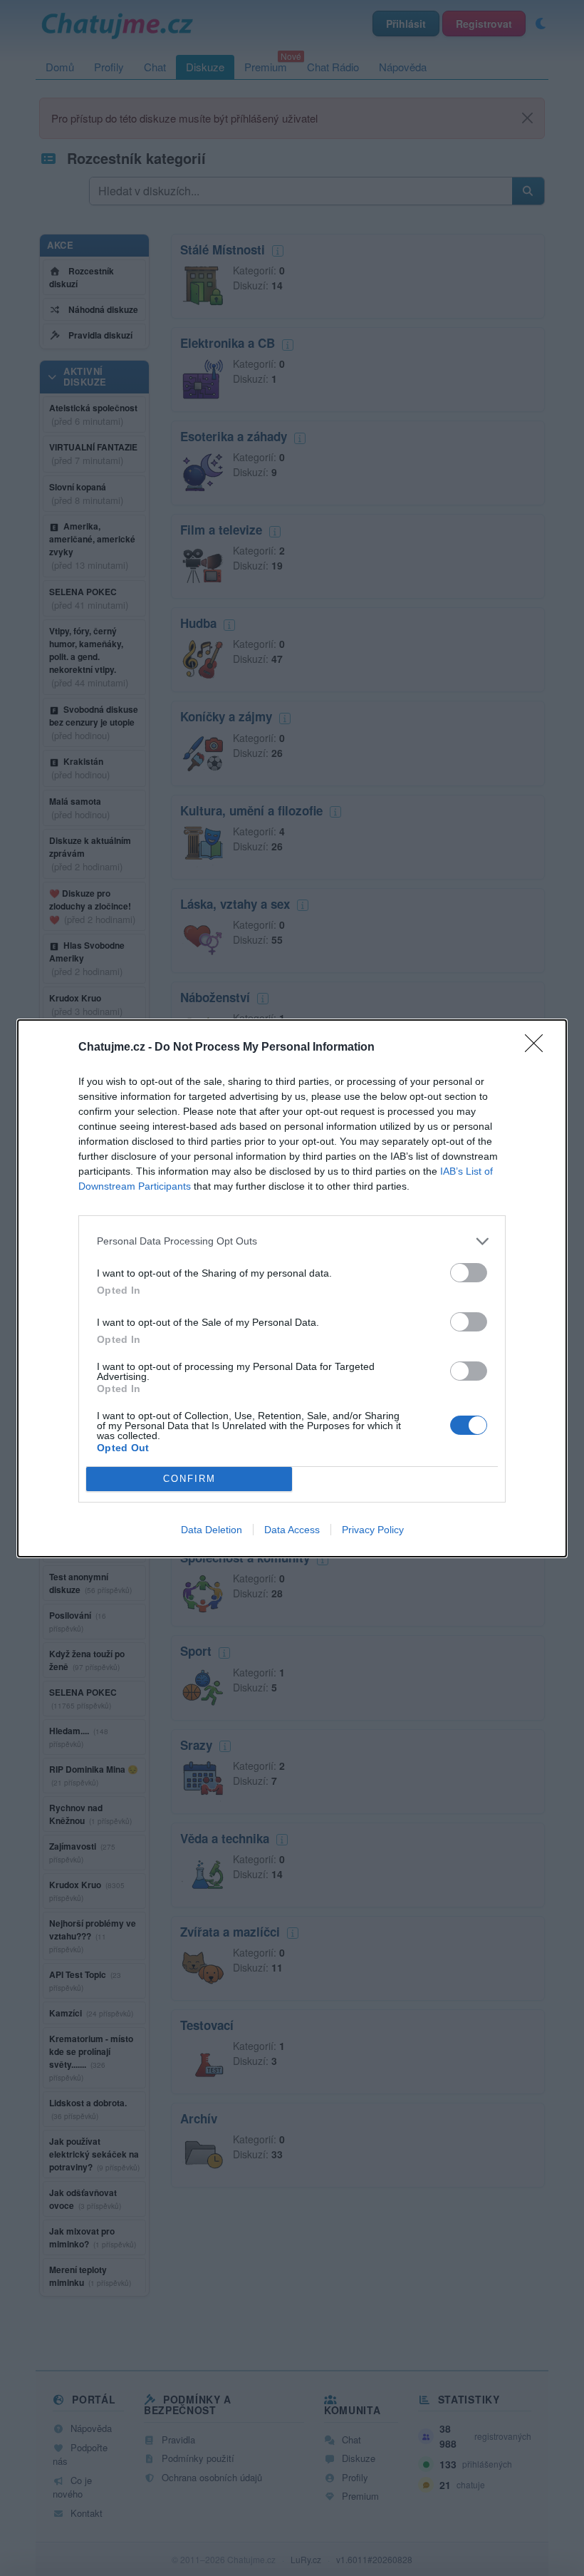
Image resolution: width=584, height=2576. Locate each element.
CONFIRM (189, 1479)
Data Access (292, 1530)
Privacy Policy (373, 1530)
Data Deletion (212, 1530)
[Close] (538, 1048)
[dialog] (292, 1288)
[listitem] (292, 1241)
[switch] (469, 1273)
